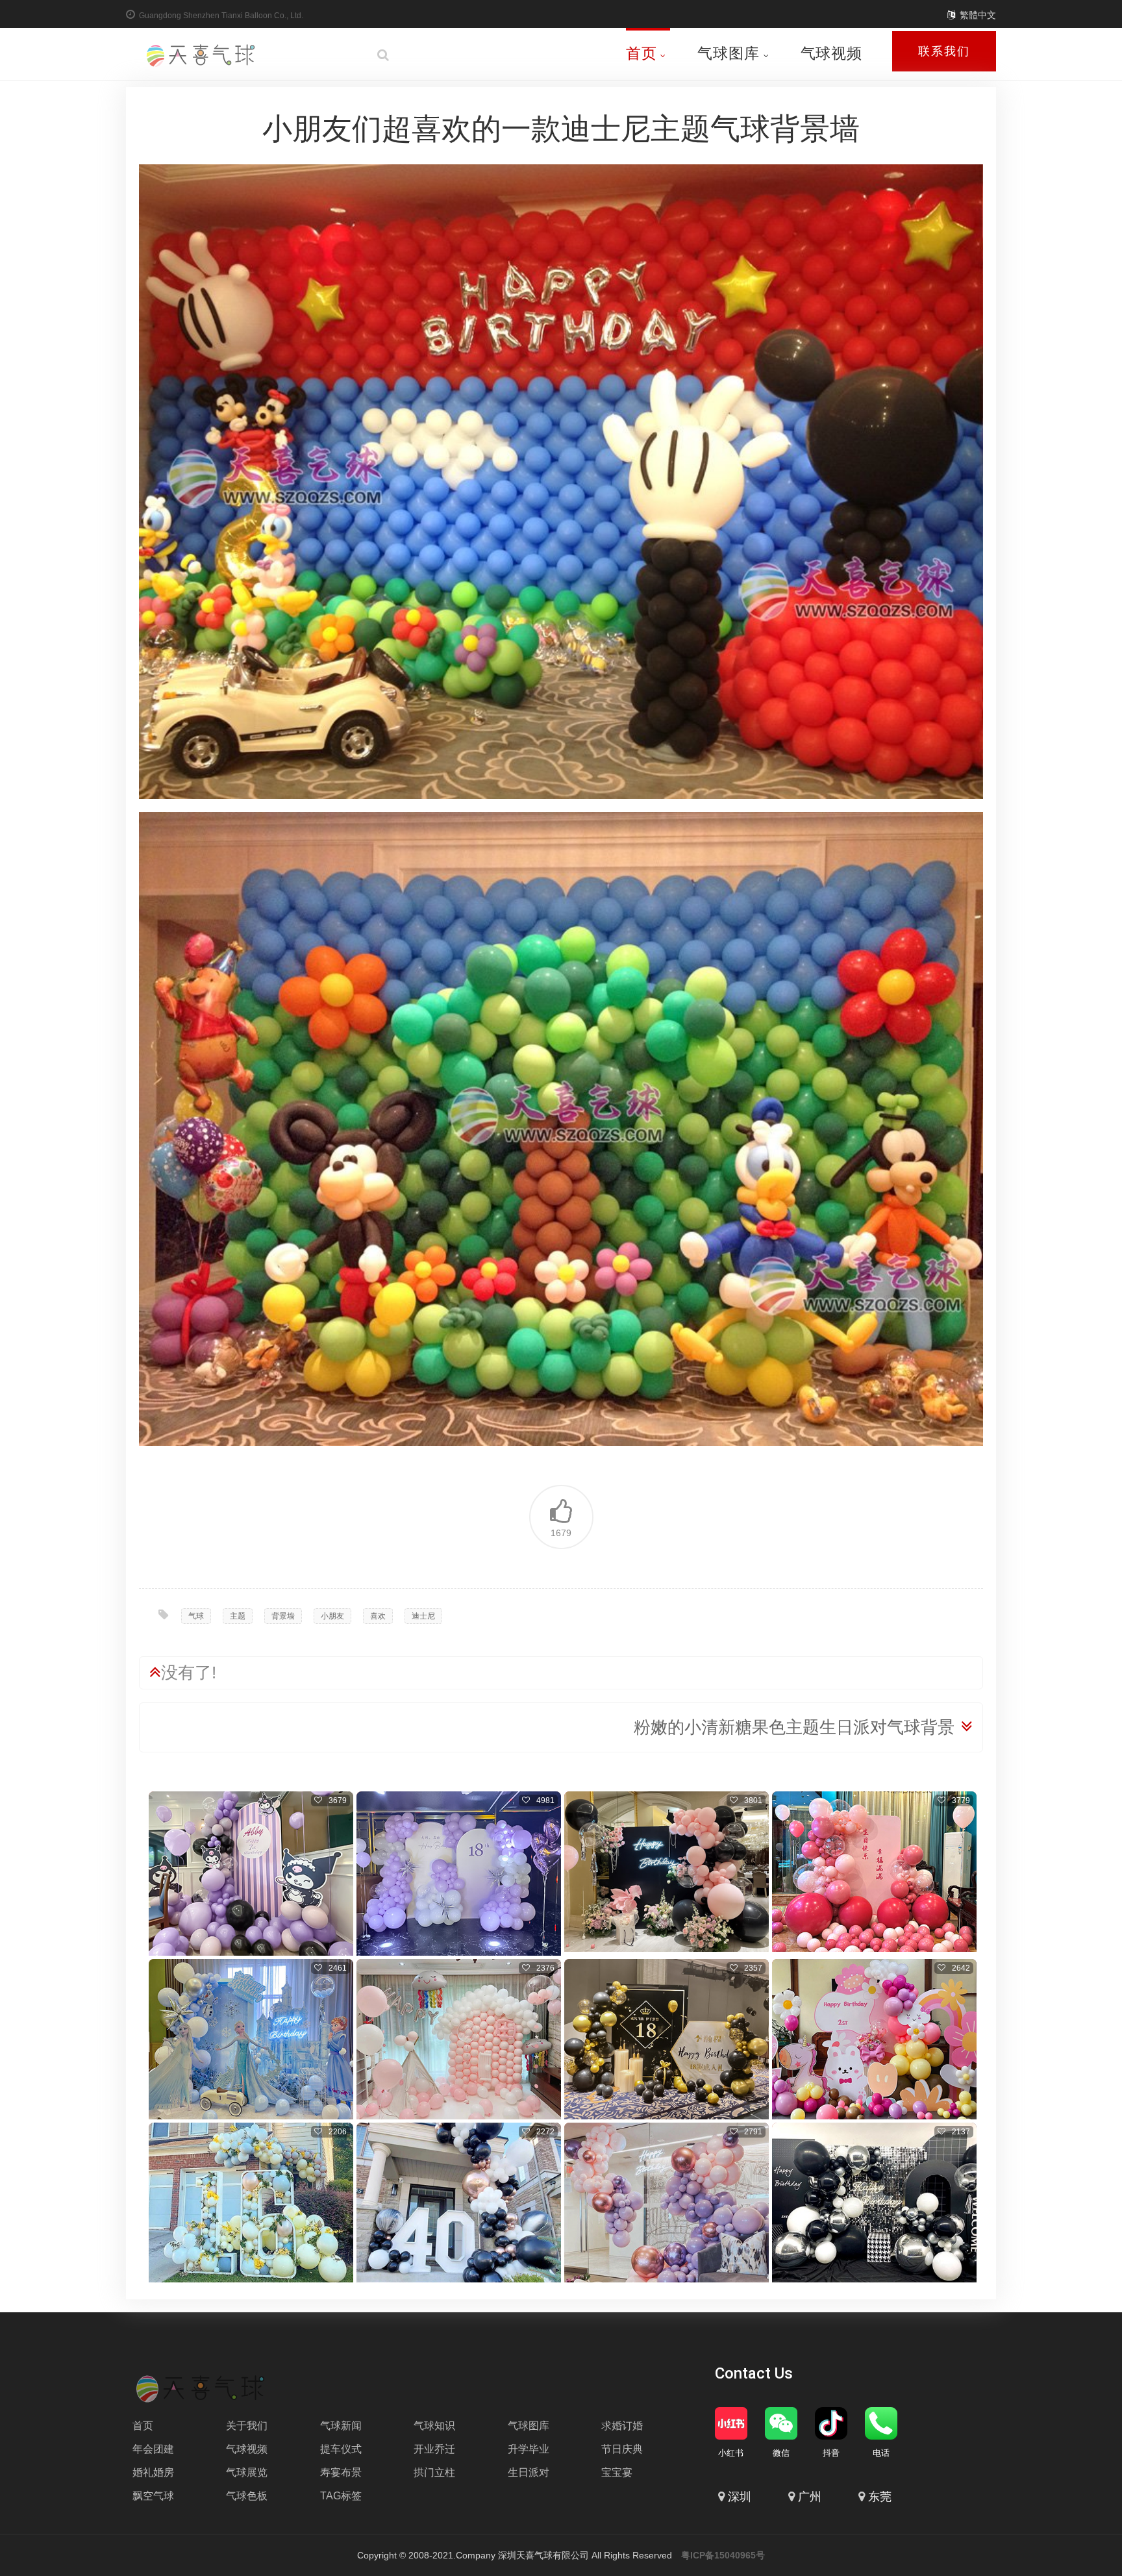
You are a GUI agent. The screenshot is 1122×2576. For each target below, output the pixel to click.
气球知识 (434, 2426)
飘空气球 (153, 2496)
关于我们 (247, 2426)
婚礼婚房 (153, 2472)
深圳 (740, 2497)
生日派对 (529, 2472)
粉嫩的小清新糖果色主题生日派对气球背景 (794, 1727)
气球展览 (247, 2472)
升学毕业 (529, 2449)
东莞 (880, 2497)
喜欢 (378, 1616)
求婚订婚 (622, 2426)
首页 (642, 53)
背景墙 (283, 1616)
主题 (238, 1616)
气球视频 (831, 53)
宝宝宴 (617, 2472)
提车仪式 (341, 2449)
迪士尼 (423, 1616)
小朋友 (332, 1616)
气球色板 (247, 2496)
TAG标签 (341, 2496)
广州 (810, 2497)
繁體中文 (978, 15)
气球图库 (728, 53)
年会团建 (153, 2449)
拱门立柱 (434, 2472)
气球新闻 (341, 2426)
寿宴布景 (341, 2472)
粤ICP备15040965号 (723, 2555)
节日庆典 (622, 2449)
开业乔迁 (434, 2449)
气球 (196, 1616)
